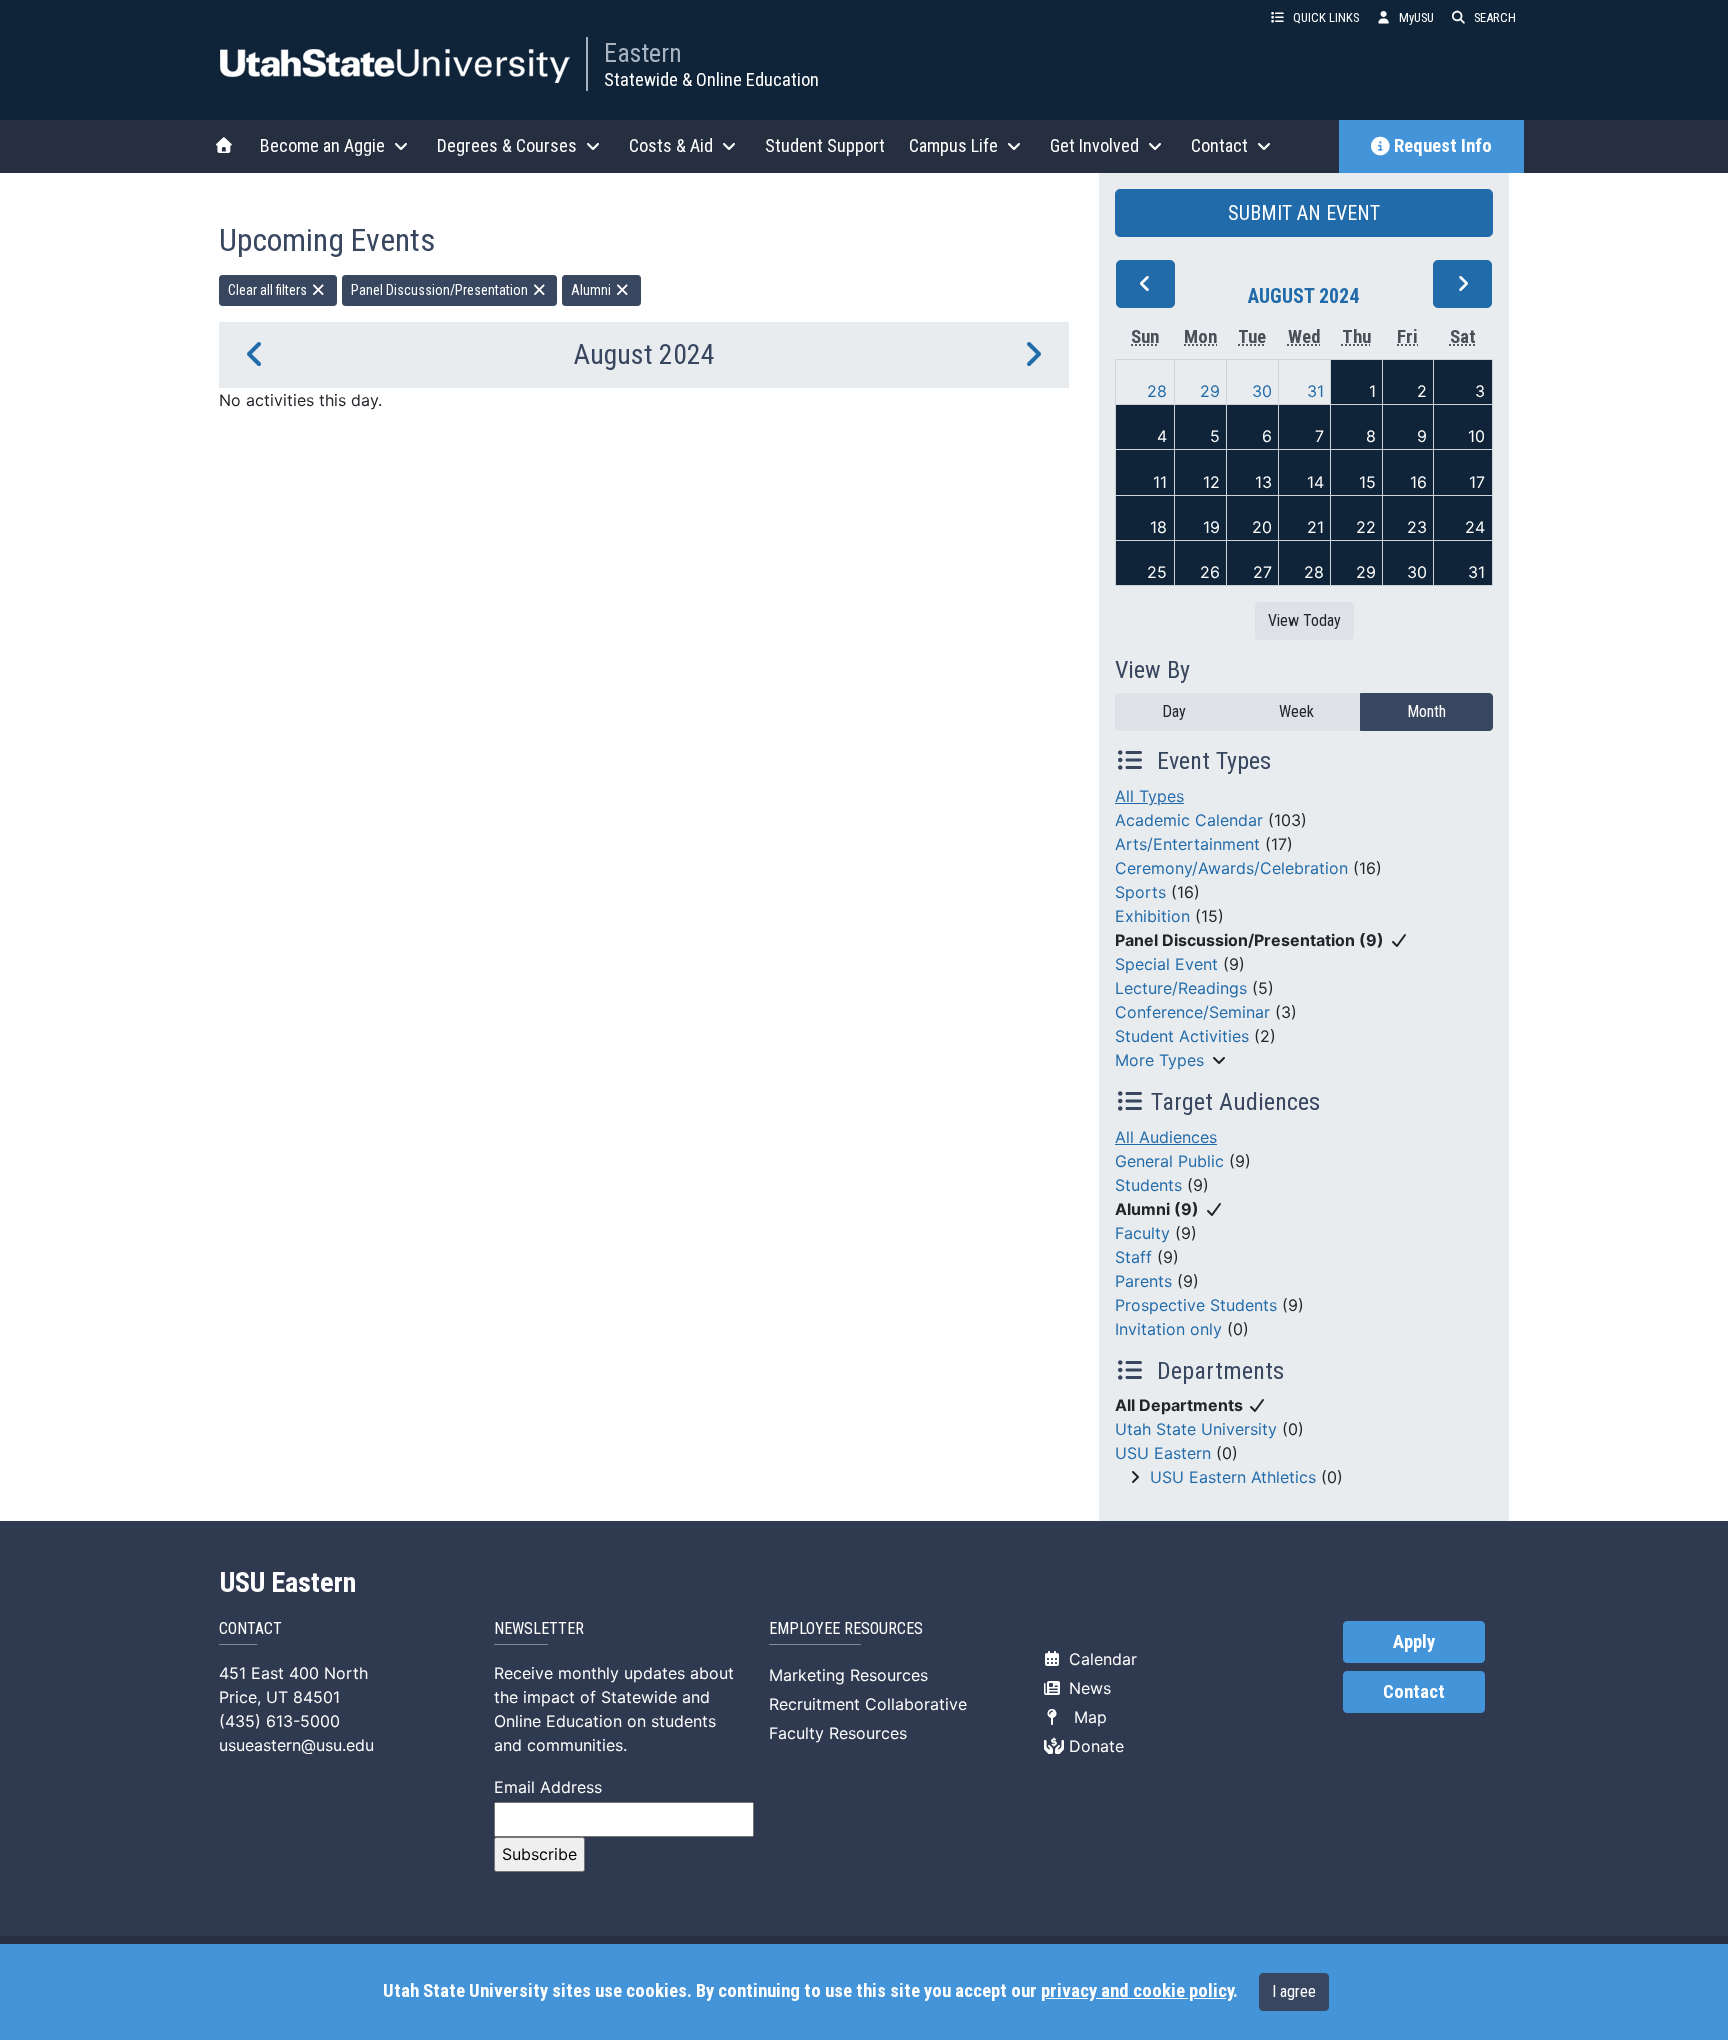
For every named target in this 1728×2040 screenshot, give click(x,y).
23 (1417, 527)
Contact (1414, 1692)
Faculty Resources (838, 1733)
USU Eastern (1163, 1453)
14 (1315, 482)
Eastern (643, 53)
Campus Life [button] (953, 145)
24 (1475, 527)
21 (1315, 527)
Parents (1143, 1281)
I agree (1294, 1991)
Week (1296, 711)
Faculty (1142, 1233)
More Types (1159, 1060)
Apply (1414, 1642)
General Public (1169, 1161)
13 (1263, 482)
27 (1262, 572)
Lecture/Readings (1181, 988)
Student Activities (1182, 1036)
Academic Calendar (1189, 820)
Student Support (825, 145)
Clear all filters (269, 290)
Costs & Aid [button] (671, 145)
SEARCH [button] (1495, 17)
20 (1262, 527)
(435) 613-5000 (279, 1721)
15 (1367, 482)
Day (1174, 711)
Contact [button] (1219, 145)
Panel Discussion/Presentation (441, 290)
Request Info (1443, 146)
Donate (1094, 1746)
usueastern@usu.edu (296, 1745)
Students (1148, 1185)
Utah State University (1196, 1429)
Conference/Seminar (1192, 1012)
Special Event (1166, 964)
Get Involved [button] (1094, 145)
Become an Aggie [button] (322, 145)
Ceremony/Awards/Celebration (1231, 868)
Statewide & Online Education (711, 79)
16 (1418, 482)
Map (1085, 1717)
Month (1426, 711)
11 (1160, 482)
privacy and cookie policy (1137, 1991)
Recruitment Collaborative (868, 1704)
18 (1158, 527)
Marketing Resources (848, 1675)
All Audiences (1166, 1137)
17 (1477, 482)
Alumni (592, 290)
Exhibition (1152, 916)
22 (1366, 527)
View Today (1304, 620)
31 (1315, 391)
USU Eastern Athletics (1233, 1477)
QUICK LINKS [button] (1326, 17)
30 (1262, 391)
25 (1157, 572)
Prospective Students (1196, 1305)
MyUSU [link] (1416, 17)
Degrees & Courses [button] (507, 145)
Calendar (1100, 1659)
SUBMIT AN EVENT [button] (1304, 213)
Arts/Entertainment (1187, 844)
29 (1210, 391)
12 (1211, 482)
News (1087, 1688)
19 (1211, 527)
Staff (1133, 1257)
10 (1476, 436)
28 (1157, 391)
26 (1210, 572)
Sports (1140, 892)
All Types (1149, 796)
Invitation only (1168, 1329)
